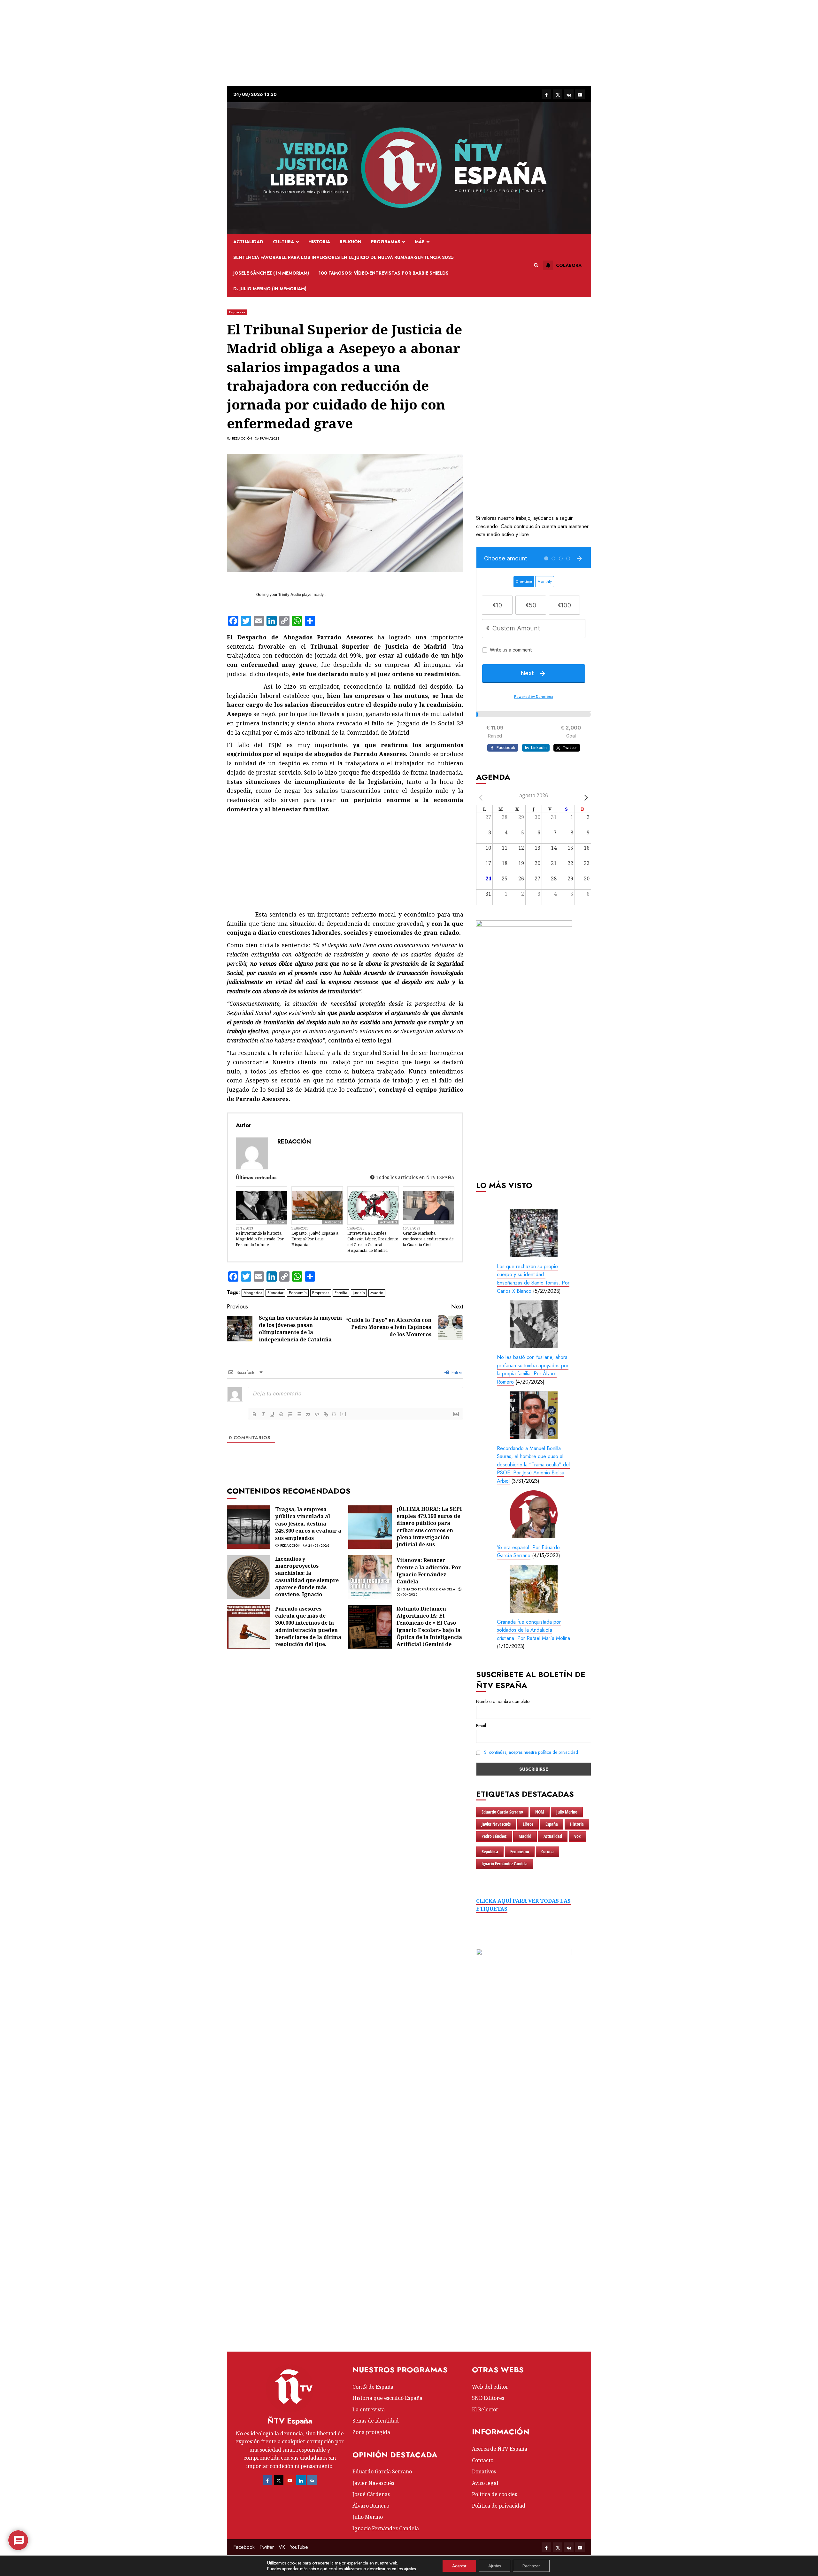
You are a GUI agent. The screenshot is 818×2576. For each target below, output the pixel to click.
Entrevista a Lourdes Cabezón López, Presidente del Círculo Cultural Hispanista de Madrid (373, 1242)
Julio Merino (567, 1812)
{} (334, 1414)
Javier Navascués (496, 1824)
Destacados (332, 1222)
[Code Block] (317, 1414)
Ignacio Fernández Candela (428, 1589)
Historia (319, 242)
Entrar (456, 1372)
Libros (528, 1824)
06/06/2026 (407, 1595)
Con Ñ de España (373, 2387)
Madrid (377, 1293)
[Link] (326, 1414)
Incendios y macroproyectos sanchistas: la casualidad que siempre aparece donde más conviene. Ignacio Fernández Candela (307, 1580)
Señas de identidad (376, 2421)
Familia (341, 1293)
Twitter (267, 2547)
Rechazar (531, 2566)
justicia (359, 1293)
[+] (343, 1414)
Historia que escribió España (387, 2398)
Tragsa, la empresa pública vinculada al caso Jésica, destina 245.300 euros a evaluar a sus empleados (308, 1524)
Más (420, 242)
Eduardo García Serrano (502, 1812)
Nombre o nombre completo (503, 1701)
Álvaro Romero (371, 2506)
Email (481, 1726)
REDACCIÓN (242, 439)
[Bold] (254, 1414)
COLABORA (569, 265)
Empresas (237, 312)
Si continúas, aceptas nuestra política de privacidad (531, 1752)
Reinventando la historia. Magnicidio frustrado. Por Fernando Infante (260, 1239)
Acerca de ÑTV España (500, 2449)
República (490, 1851)
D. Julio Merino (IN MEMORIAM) (270, 289)
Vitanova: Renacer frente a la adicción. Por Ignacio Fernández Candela (429, 1571)
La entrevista (369, 2409)
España (552, 1824)
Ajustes (494, 2566)
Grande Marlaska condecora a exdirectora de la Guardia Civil (428, 1239)
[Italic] (263, 1414)
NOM (540, 1812)
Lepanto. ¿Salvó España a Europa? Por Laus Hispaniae (315, 1239)
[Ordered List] (290, 1414)
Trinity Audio (290, 595)
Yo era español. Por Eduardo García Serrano (528, 1552)
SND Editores (488, 2398)
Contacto (483, 2460)
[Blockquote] (308, 1414)
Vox (577, 1836)
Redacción (290, 1546)
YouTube (299, 2547)
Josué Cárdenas (371, 2494)
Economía (298, 1293)
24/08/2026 (319, 1546)
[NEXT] (585, 798)
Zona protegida (371, 2432)
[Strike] (281, 1414)
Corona (548, 1851)
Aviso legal (485, 2483)
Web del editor (490, 2387)
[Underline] (272, 1414)
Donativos (484, 2471)
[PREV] (482, 798)
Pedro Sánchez (494, 1836)
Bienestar (275, 1293)
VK (282, 2547)
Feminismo (520, 1851)
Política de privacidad (499, 2506)
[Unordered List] (299, 1414)
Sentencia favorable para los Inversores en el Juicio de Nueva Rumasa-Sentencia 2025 (343, 257)
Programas (386, 242)
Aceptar (459, 2566)
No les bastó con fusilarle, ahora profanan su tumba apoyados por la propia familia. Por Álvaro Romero (533, 1370)
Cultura (283, 242)
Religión (351, 242)
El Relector (485, 2409)
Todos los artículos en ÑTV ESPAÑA (415, 1177)
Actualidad (248, 242)
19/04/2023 (270, 439)
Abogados (253, 1293)
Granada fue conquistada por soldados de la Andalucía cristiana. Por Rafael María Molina (533, 1630)
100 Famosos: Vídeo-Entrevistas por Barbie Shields (384, 273)
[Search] (536, 265)
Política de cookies (494, 2494)
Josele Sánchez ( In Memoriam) (271, 273)
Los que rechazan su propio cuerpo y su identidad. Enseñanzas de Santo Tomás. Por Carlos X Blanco (533, 1279)
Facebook (244, 2547)
